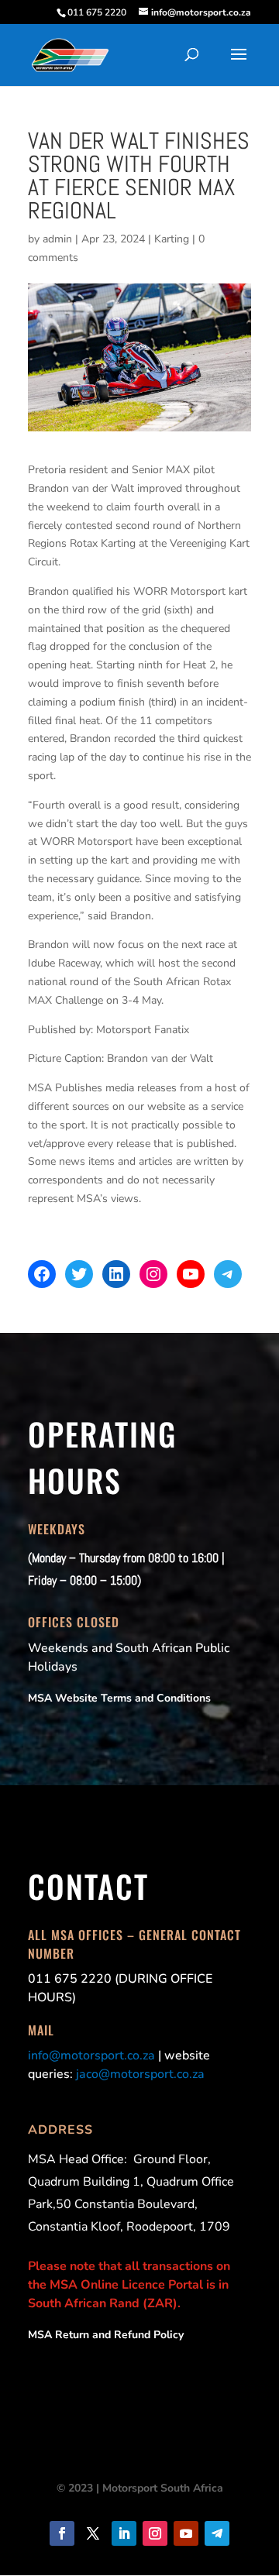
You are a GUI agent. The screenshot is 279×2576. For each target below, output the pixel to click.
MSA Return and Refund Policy (106, 2335)
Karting (172, 239)
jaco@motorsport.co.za (140, 2074)
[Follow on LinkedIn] (124, 2533)
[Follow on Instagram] (155, 2533)
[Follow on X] (93, 2533)
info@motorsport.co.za (91, 2056)
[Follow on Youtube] (186, 2533)
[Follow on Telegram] (217, 2533)
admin (57, 239)
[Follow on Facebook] (62, 2533)
